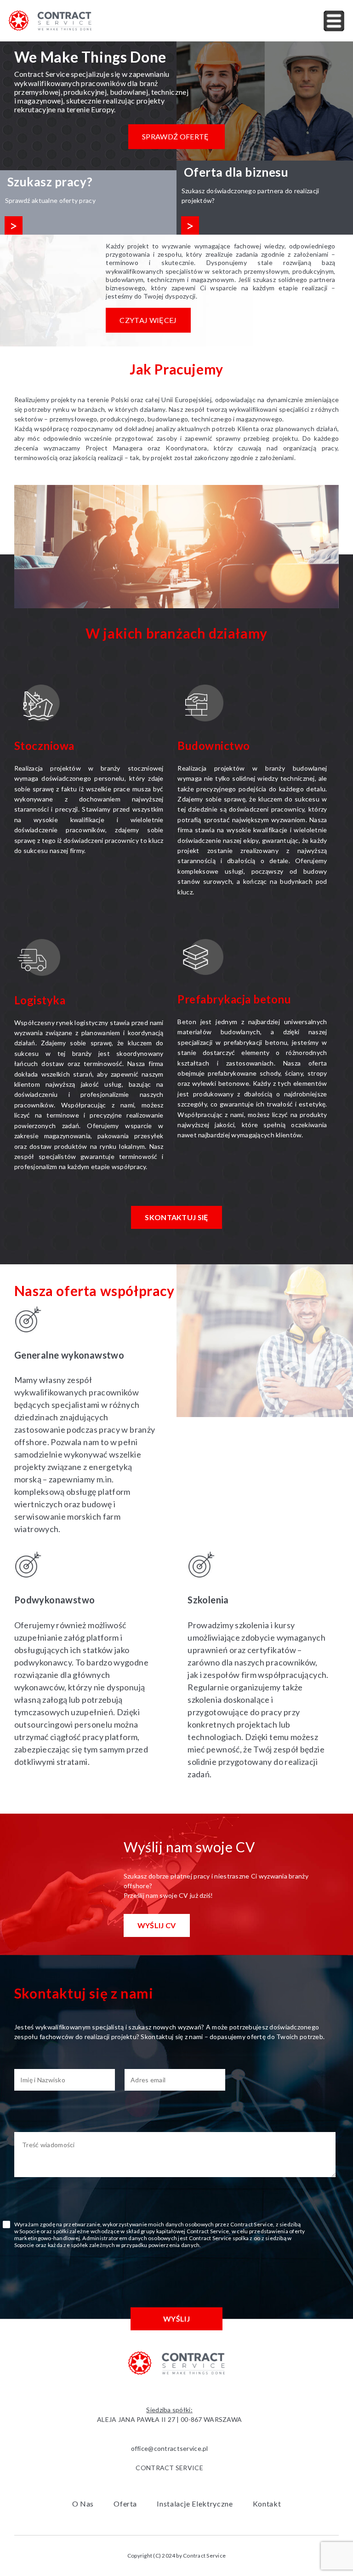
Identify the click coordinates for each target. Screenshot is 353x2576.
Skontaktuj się (176, 1217)
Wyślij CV (157, 1925)
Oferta (125, 2504)
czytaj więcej (148, 320)
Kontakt (267, 2504)
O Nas (83, 2504)
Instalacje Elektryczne (195, 2504)
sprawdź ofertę (175, 136)
